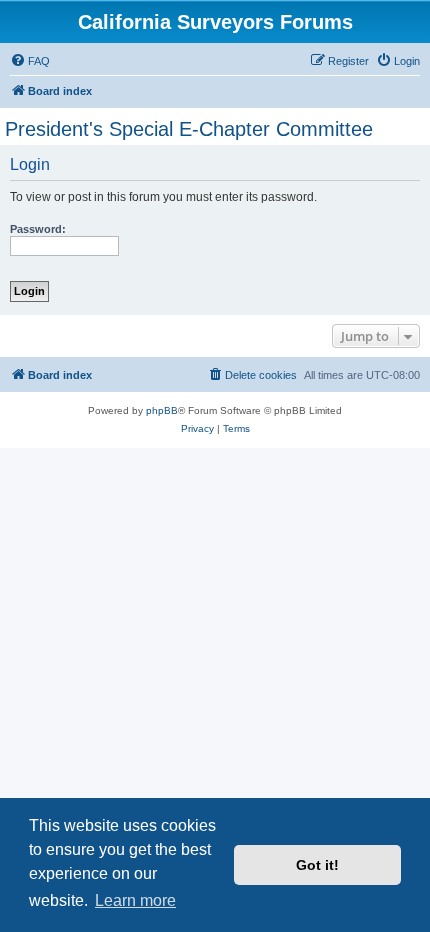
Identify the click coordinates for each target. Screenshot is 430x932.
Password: (38, 229)
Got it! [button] (317, 865)
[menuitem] (30, 61)
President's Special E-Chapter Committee (189, 129)
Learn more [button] (135, 900)
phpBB (162, 410)
